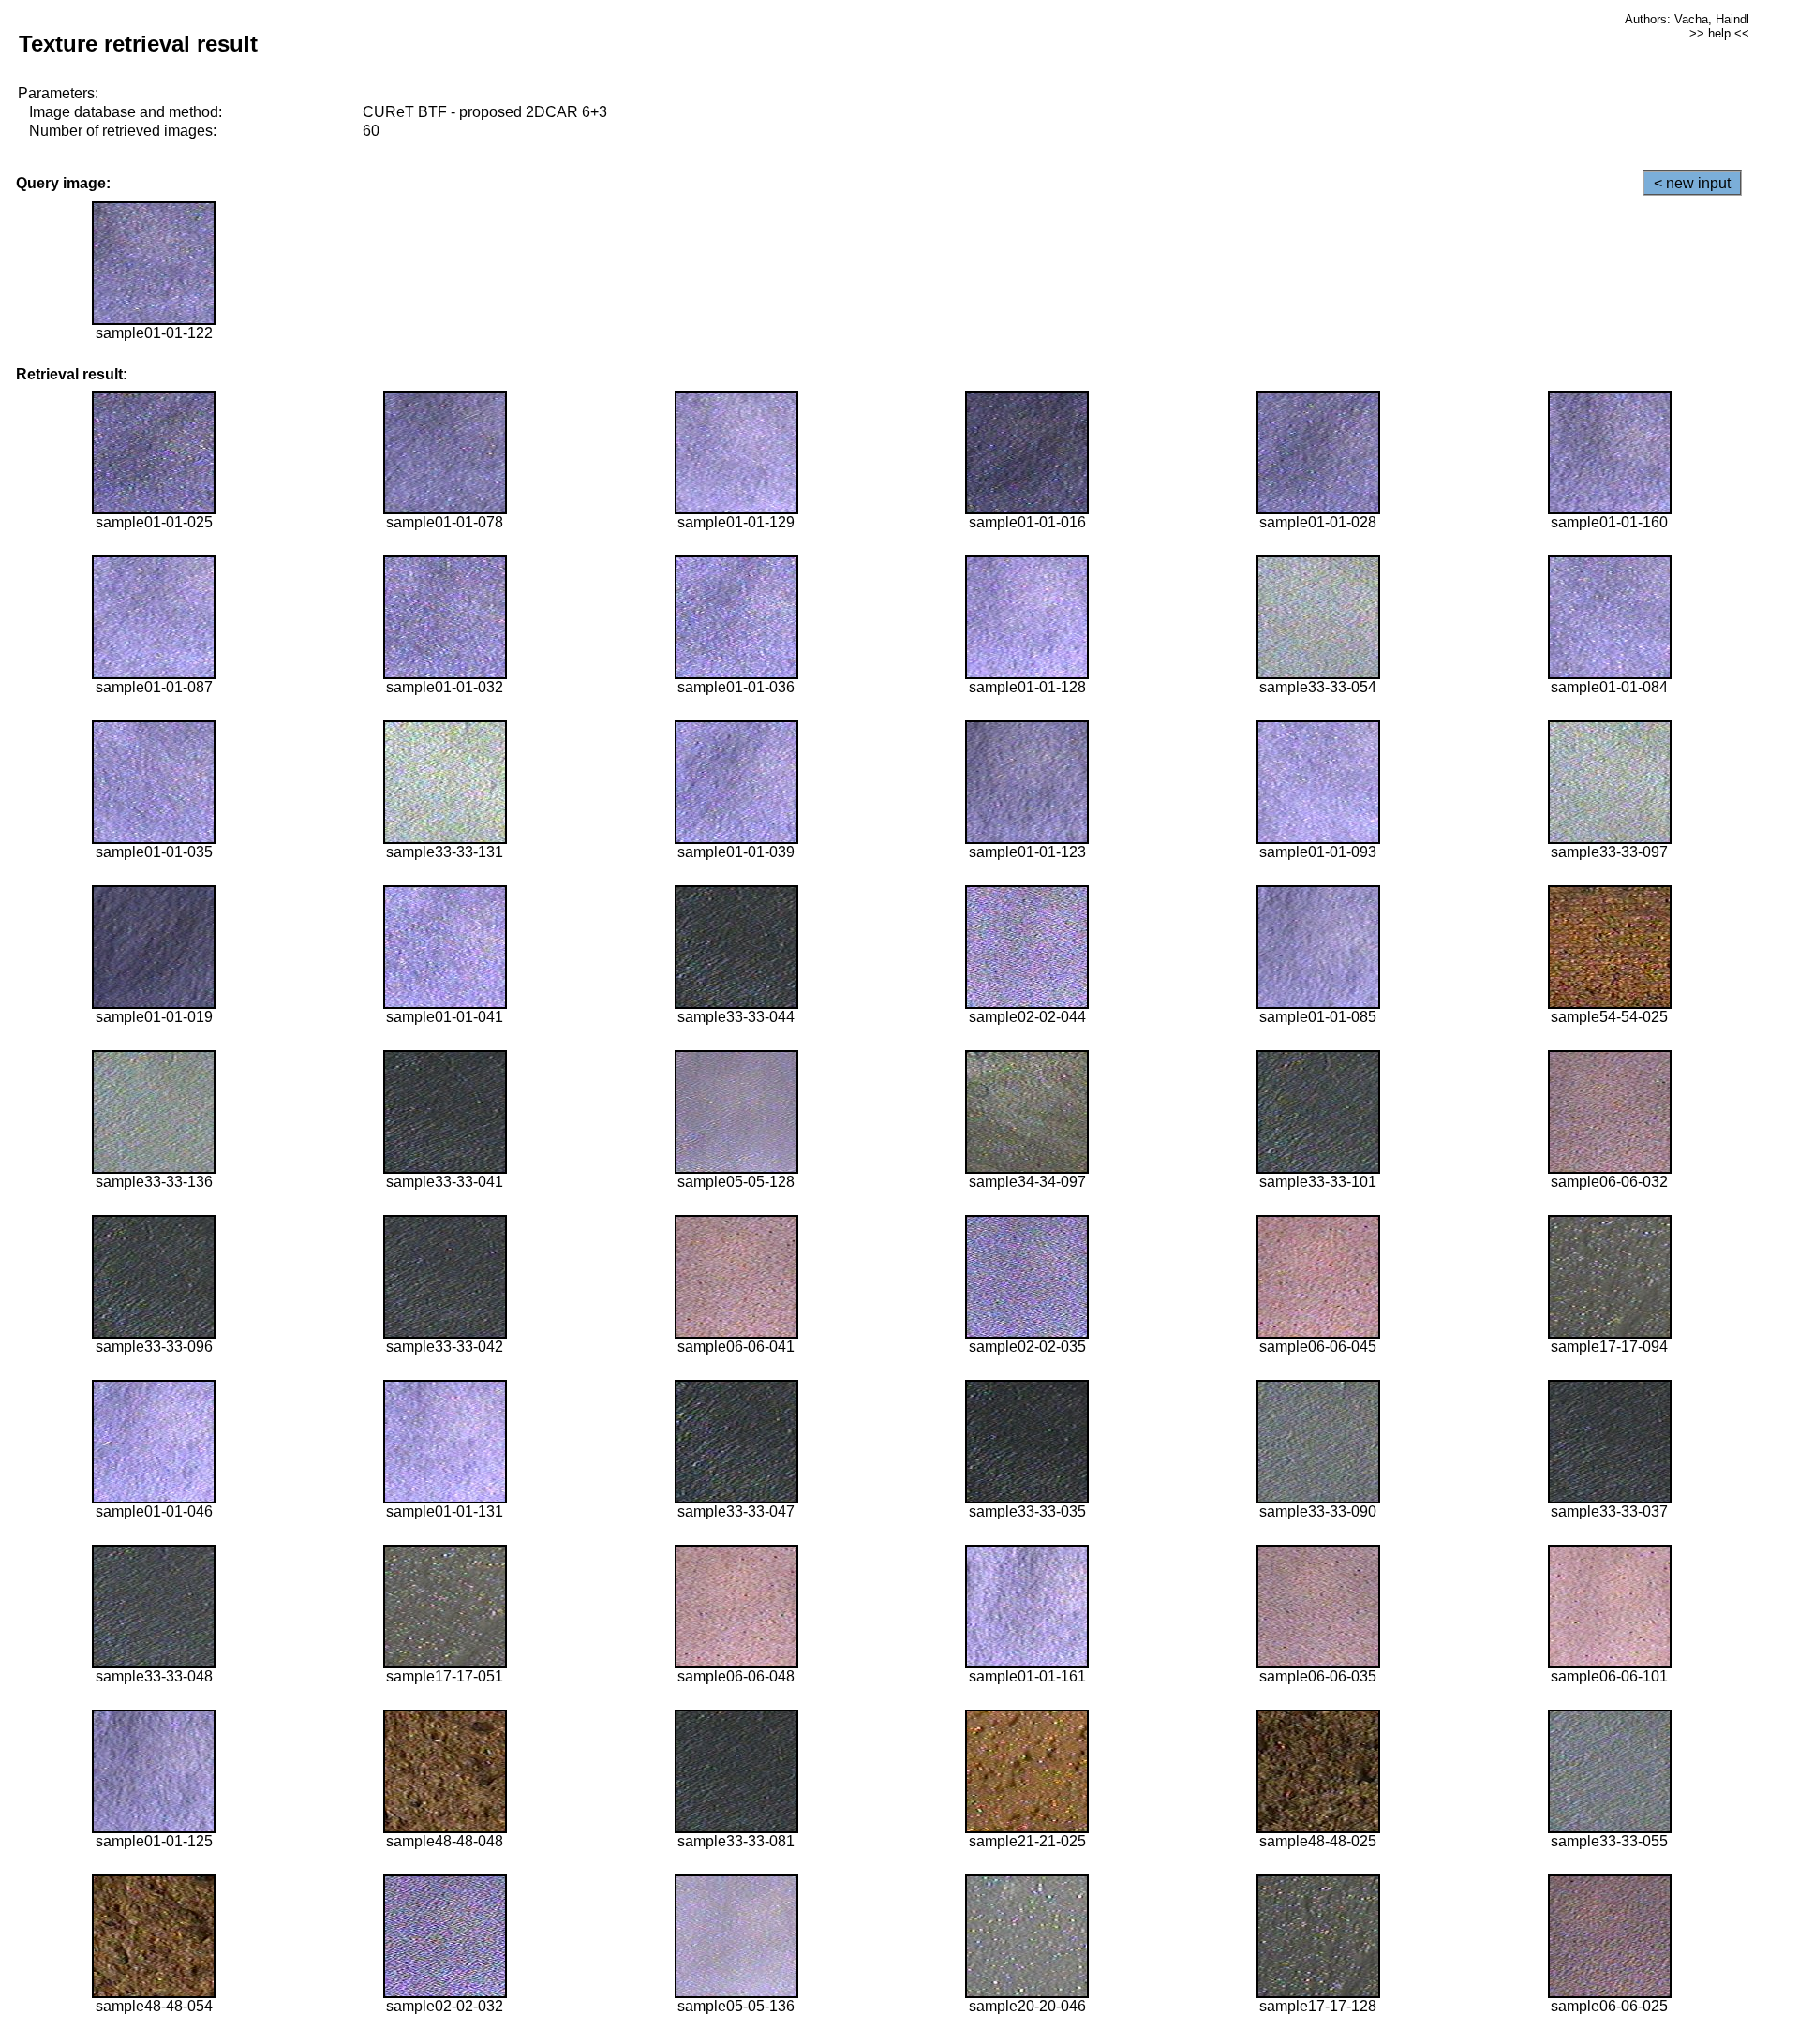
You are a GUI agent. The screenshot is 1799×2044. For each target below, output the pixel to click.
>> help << (1719, 33)
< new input (1692, 183)
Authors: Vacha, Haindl (1687, 19)
